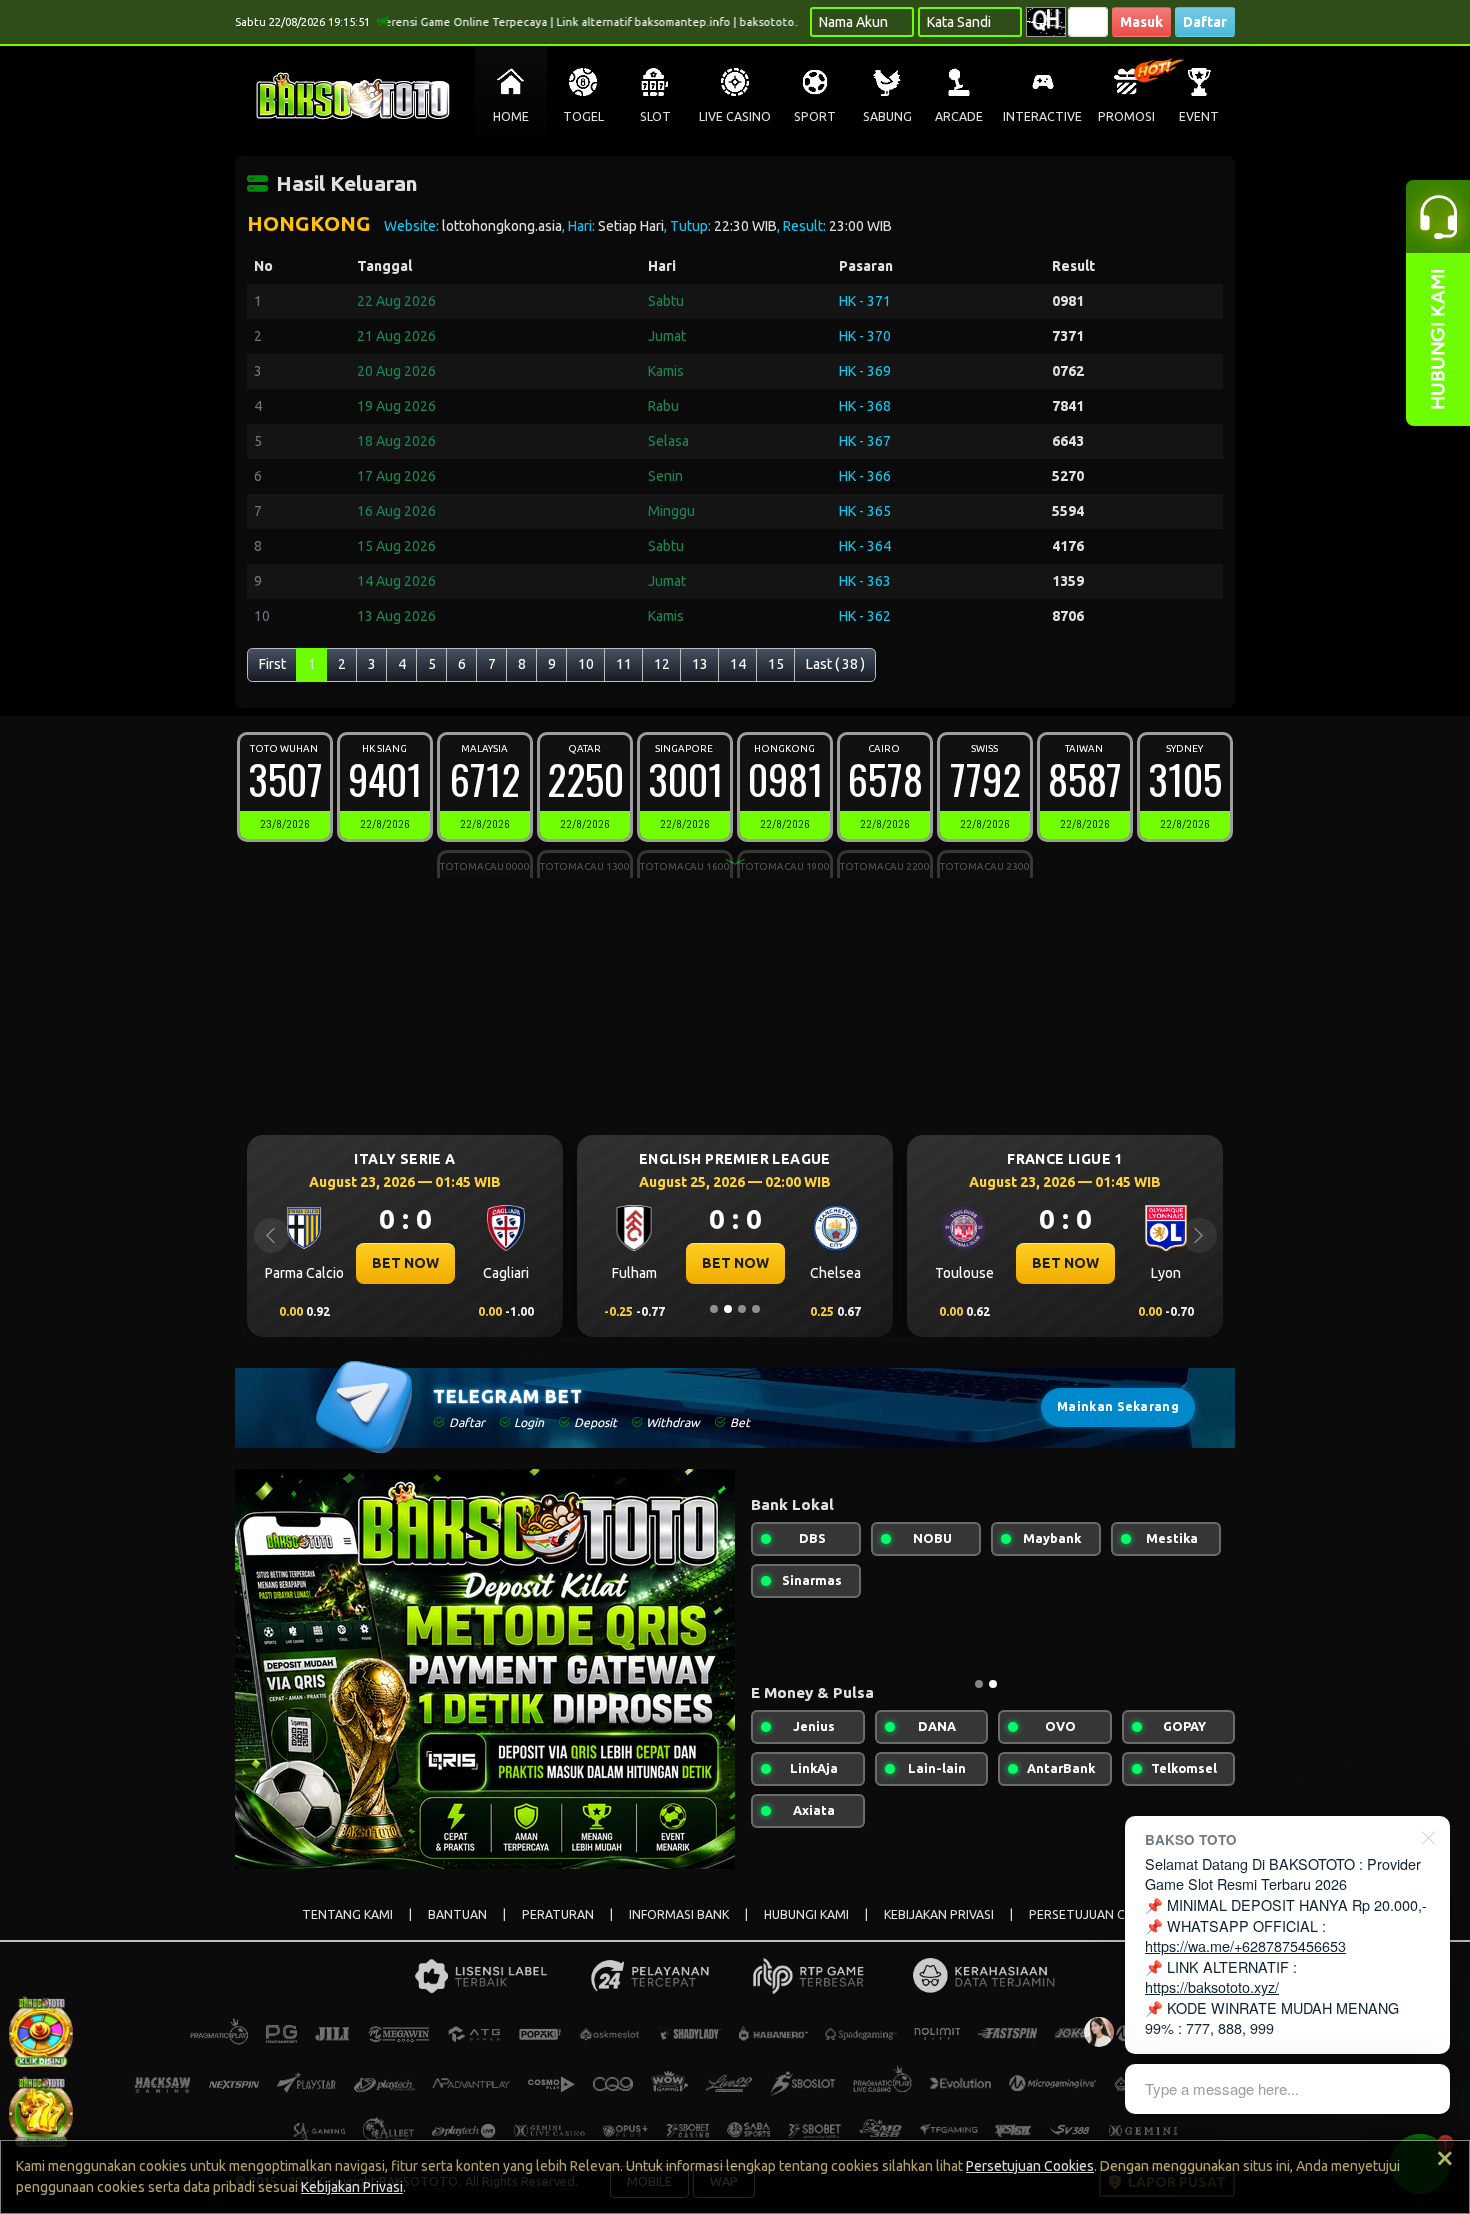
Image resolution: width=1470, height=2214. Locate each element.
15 (776, 664)
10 (586, 664)
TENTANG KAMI (347, 1914)
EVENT (1199, 116)
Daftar (1205, 22)
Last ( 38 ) (835, 664)
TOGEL (583, 116)
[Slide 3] (742, 1309)
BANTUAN (457, 1914)
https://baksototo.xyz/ (1212, 1986)
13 (700, 664)
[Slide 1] (714, 1309)
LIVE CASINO (735, 116)
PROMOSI (1126, 116)
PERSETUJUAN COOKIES (1099, 1914)
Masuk (1141, 22)
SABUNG (887, 116)
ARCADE (959, 116)
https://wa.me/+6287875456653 (1245, 1945)
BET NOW (442, 1263)
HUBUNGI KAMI (806, 1914)
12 (662, 664)
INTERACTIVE (1042, 116)
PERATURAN (558, 1914)
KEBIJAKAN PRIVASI (939, 1914)
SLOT (655, 116)
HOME (511, 116)
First (272, 664)
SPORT (815, 116)
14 (738, 664)
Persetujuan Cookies (1030, 2166)
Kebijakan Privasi (352, 2187)
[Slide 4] (756, 1309)
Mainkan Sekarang (1118, 1406)
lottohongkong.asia (502, 226)
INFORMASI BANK (679, 1914)
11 (624, 664)
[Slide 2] (728, 1309)
